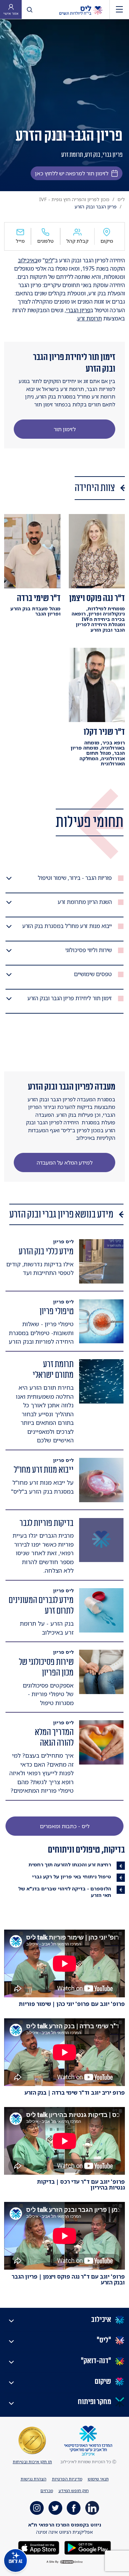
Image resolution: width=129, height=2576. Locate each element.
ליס (121, 199)
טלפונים (45, 241)
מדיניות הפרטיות (67, 2479)
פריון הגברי (78, 310)
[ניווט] (119, 9)
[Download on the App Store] (39, 2547)
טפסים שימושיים (93, 974)
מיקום (107, 241)
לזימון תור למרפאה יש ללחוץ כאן (72, 173)
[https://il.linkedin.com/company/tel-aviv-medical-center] (92, 2508)
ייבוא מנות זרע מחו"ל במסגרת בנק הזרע (67, 926)
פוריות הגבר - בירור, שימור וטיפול (75, 878)
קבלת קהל (77, 241)
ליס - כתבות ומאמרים (65, 1826)
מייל (20, 241)
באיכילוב (28, 260)
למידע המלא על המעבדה (65, 1163)
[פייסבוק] (74, 2508)
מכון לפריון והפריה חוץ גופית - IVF (74, 199)
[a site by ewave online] (65, 2562)
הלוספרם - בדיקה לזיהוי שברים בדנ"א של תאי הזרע (65, 1892)
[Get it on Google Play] (87, 2547)
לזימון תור (65, 429)
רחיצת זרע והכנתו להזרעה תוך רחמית (70, 1864)
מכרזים (47, 2491)
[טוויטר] (55, 2508)
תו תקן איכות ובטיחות (32, 2462)
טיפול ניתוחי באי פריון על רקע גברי (72, 1876)
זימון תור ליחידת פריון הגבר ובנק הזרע (70, 998)
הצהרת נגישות (34, 2479)
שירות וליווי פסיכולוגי (89, 950)
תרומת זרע (90, 318)
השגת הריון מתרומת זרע (85, 902)
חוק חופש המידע (74, 2491)
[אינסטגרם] (37, 2508)
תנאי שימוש (98, 2479)
